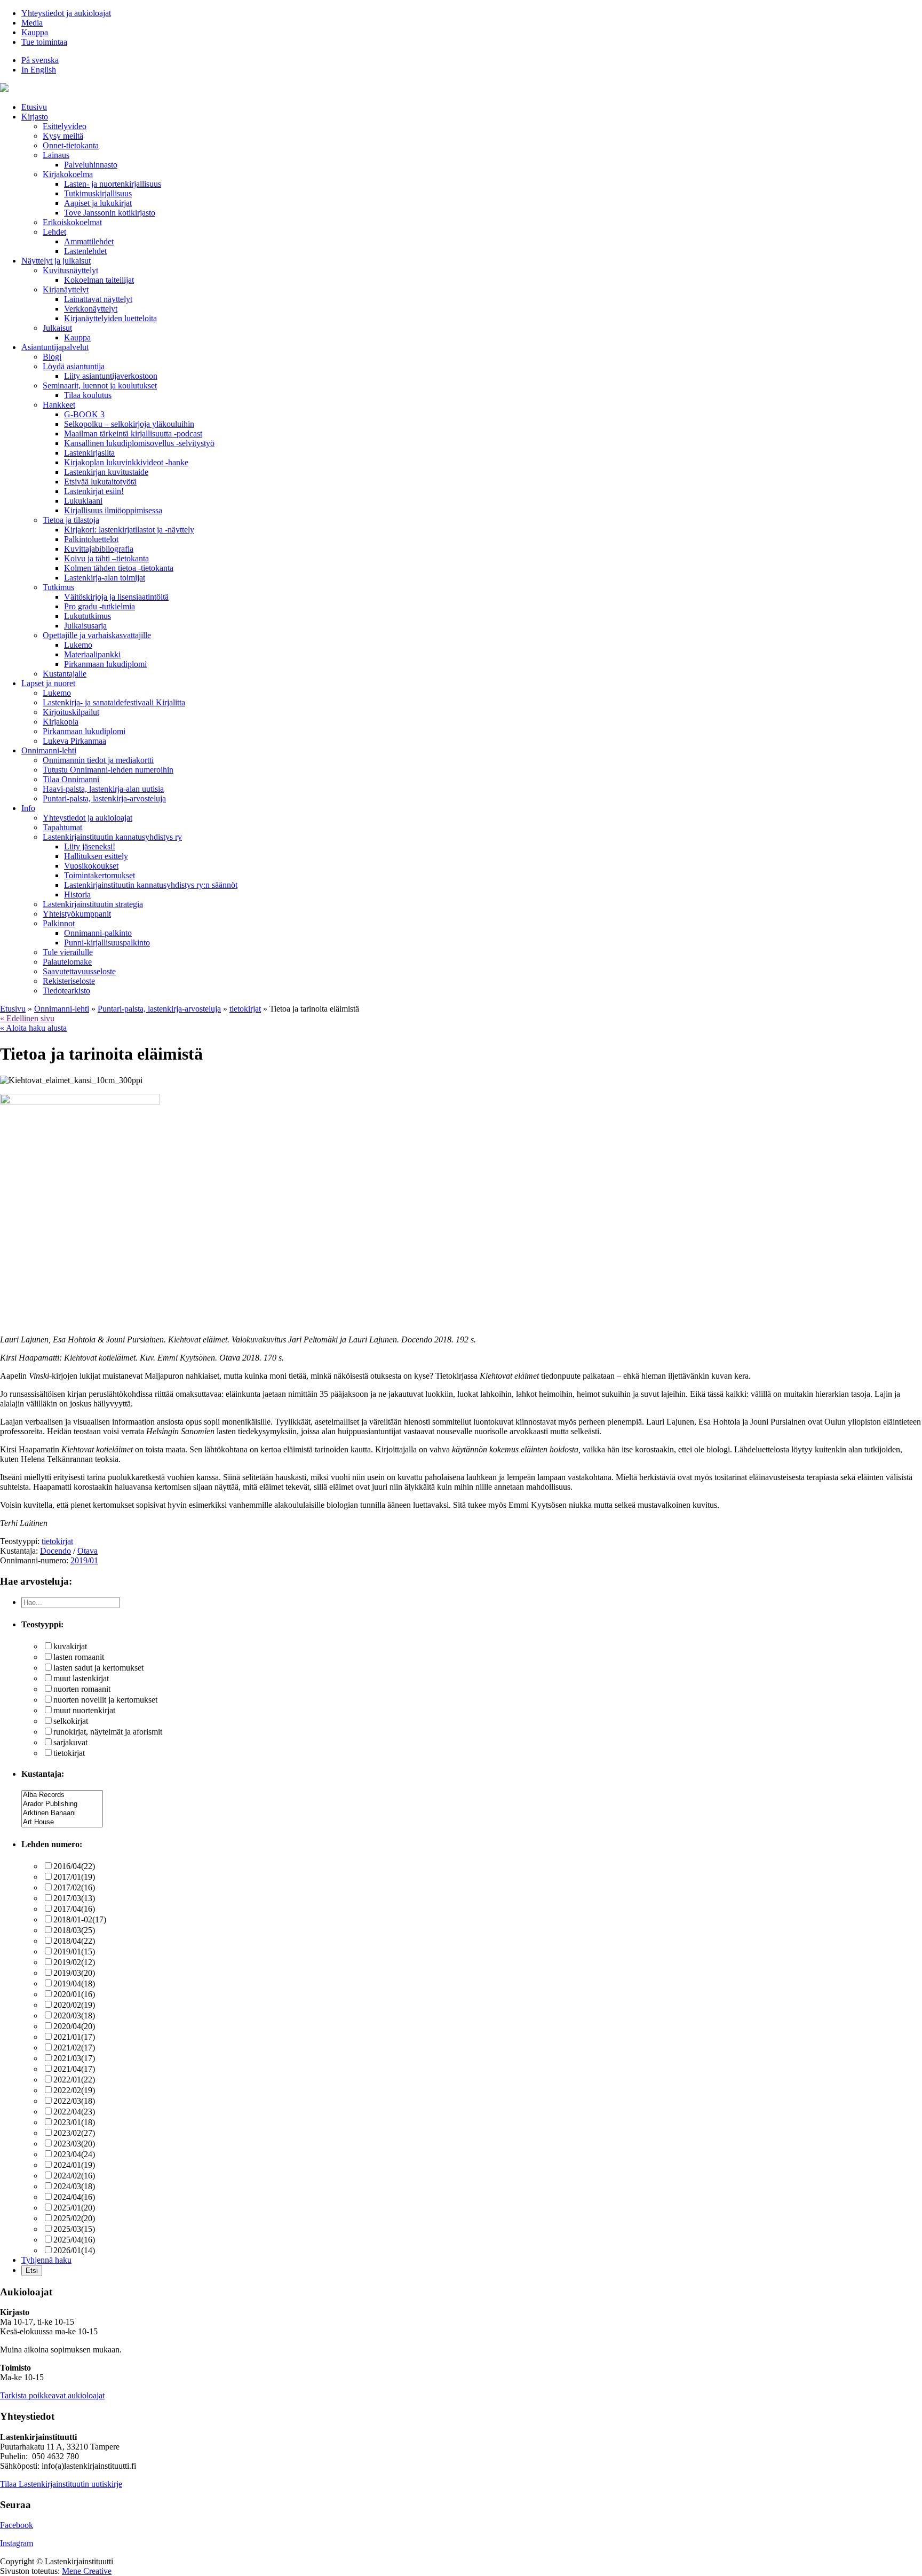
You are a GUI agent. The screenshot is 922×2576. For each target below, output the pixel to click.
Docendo (55, 1551)
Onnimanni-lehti (49, 750)
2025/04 (74, 2240)
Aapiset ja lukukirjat (98, 203)
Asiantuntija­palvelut (55, 347)
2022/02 (74, 2090)
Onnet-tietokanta (71, 145)
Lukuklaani (83, 501)
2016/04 (74, 1866)
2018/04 (74, 1941)
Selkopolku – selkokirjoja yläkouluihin (129, 424)
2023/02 (74, 2133)
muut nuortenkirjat (84, 1710)
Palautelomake (67, 962)
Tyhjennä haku (46, 2260)
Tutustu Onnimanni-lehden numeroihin (108, 770)
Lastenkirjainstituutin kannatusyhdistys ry (112, 837)
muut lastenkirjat (81, 1678)
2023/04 (74, 2154)
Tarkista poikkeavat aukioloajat (52, 2395)
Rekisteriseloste (69, 981)
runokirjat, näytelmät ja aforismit (108, 1732)
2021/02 (74, 2048)
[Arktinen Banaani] (62, 1813)
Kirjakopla (61, 722)
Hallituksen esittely (96, 856)
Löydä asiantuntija (74, 366)
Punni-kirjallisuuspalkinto (107, 943)
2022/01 (74, 2080)
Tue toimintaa (44, 42)
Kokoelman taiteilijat (99, 280)
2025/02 (74, 2218)
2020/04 (74, 2026)
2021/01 (74, 2037)
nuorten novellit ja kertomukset (105, 1700)
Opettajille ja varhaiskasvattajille (97, 635)
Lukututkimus (88, 616)
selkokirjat (71, 1721)
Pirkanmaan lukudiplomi (105, 664)
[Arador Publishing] (62, 1804)
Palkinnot (59, 923)
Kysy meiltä (63, 136)
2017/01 (74, 1877)
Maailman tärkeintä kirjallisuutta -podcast (133, 434)
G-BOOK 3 (84, 414)
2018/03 (74, 1930)
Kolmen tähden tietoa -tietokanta (119, 568)
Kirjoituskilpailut (71, 712)
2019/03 (74, 1973)
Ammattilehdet (89, 241)
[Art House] (62, 1822)
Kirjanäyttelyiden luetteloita (110, 318)
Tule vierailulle (68, 952)
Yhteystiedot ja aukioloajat (66, 13)
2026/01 (74, 2250)
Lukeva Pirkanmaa (74, 741)
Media (32, 23)
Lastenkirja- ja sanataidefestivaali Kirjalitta (114, 702)
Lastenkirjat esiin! (94, 491)
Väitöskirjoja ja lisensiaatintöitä (116, 597)
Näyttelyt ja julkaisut (56, 261)
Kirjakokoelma (68, 174)
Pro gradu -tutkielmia (100, 606)
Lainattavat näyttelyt (98, 299)
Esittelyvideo (65, 126)
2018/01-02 (80, 1919)
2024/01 (74, 2165)
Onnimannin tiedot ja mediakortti (98, 760)
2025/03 (74, 2229)
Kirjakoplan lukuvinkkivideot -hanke (126, 462)
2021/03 (74, 2058)
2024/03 (74, 2186)
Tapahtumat (62, 827)
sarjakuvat (70, 1742)
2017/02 (74, 1887)
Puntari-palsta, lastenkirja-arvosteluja (104, 798)
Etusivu (34, 107)
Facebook (17, 2525)
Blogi (52, 357)
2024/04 (74, 2197)
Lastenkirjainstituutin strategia (93, 904)
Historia (77, 895)
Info (28, 808)
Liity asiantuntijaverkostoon (111, 376)
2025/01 (74, 2208)
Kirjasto (35, 117)
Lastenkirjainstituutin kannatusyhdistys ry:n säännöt (151, 885)
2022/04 (74, 2112)
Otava (88, 1551)
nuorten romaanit (82, 1689)
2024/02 (74, 2176)
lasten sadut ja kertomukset (98, 1668)
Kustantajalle (65, 674)
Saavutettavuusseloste (79, 971)
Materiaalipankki (92, 654)
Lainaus (56, 155)
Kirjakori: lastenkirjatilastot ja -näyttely (129, 530)
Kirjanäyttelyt (66, 289)
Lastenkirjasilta (89, 453)
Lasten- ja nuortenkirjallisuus (113, 184)
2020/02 (74, 2005)
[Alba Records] (62, 1795)
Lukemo (78, 645)
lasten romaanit (79, 1657)
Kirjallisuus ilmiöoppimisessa (113, 510)
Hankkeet (59, 405)
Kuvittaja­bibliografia (99, 549)
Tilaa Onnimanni (71, 779)
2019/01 (84, 1560)
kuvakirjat (70, 1646)
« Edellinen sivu (27, 1018)
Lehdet (54, 232)
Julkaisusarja (85, 626)
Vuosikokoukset (91, 866)
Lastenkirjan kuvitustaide (106, 472)
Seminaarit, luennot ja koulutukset (100, 385)
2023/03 (74, 2144)
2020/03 (74, 2016)
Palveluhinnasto (91, 165)
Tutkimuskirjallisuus (98, 193)
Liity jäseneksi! (90, 846)
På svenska (40, 60)
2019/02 (74, 1962)
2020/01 (74, 1994)
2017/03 (74, 1898)
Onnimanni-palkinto (98, 933)
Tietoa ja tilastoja (71, 520)
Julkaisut (57, 328)
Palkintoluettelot (91, 539)
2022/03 (74, 2101)
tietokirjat (57, 1541)
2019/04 (74, 1983)
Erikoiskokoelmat (72, 222)
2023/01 (74, 2122)
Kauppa (35, 32)
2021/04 (74, 2069)
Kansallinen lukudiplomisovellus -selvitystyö (139, 443)
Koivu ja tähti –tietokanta (106, 558)
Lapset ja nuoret (48, 683)
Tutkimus (58, 587)
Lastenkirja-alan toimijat (105, 578)
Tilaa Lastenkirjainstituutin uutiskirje (61, 2484)
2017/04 (74, 1909)
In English (39, 70)
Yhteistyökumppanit (77, 914)
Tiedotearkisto (66, 991)
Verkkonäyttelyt (91, 309)
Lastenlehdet (85, 251)
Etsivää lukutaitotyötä (100, 482)
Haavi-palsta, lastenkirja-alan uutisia (103, 789)
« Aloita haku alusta (33, 1028)
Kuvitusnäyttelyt (70, 270)
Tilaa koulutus (88, 395)
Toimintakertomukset (100, 875)
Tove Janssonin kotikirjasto (110, 213)
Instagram (17, 2543)
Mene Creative (87, 2571)
